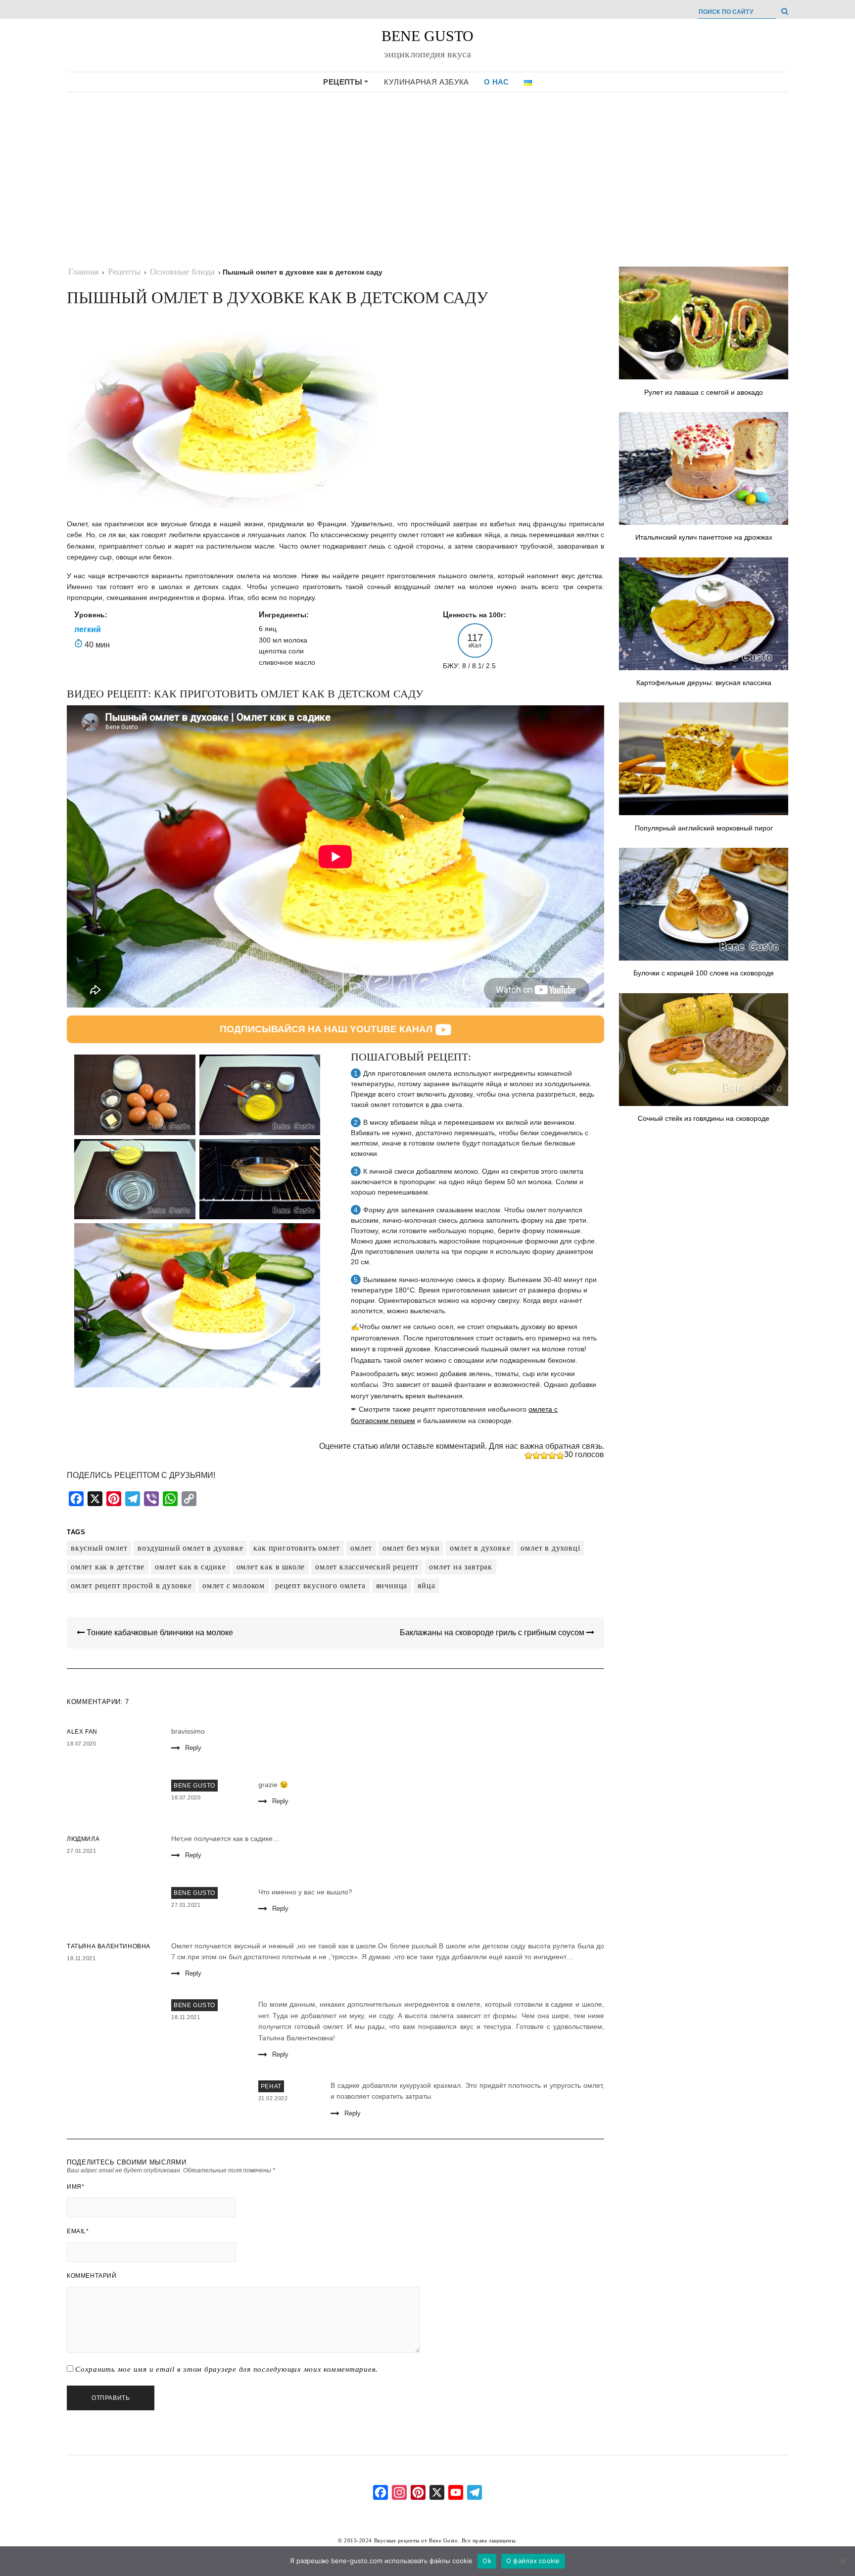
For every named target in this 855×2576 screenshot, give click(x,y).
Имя (75, 2187)
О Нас (497, 82)
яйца (426, 1586)
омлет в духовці (550, 1548)
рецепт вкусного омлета (320, 1586)
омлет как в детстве (108, 1567)
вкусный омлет (99, 1548)
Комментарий (92, 2276)
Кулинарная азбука (426, 82)
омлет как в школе (271, 1567)
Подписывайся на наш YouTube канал (326, 1029)
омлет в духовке (480, 1548)
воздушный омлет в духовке (190, 1548)
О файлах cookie (533, 2561)
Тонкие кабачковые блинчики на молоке (159, 1633)
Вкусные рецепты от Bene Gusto (416, 2540)
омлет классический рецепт (367, 1567)
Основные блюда (182, 272)
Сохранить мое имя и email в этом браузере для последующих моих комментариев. (227, 2369)
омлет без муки (411, 1548)
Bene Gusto (427, 36)
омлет (361, 1548)
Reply (193, 1748)
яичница (392, 1586)
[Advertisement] (427, 171)
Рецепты (344, 82)
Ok (487, 2561)
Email (78, 2231)
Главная (83, 272)
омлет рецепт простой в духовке (131, 1586)
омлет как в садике (190, 1567)
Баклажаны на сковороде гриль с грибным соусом (493, 1633)
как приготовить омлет (297, 1548)
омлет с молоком (234, 1586)
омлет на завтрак (461, 1567)
